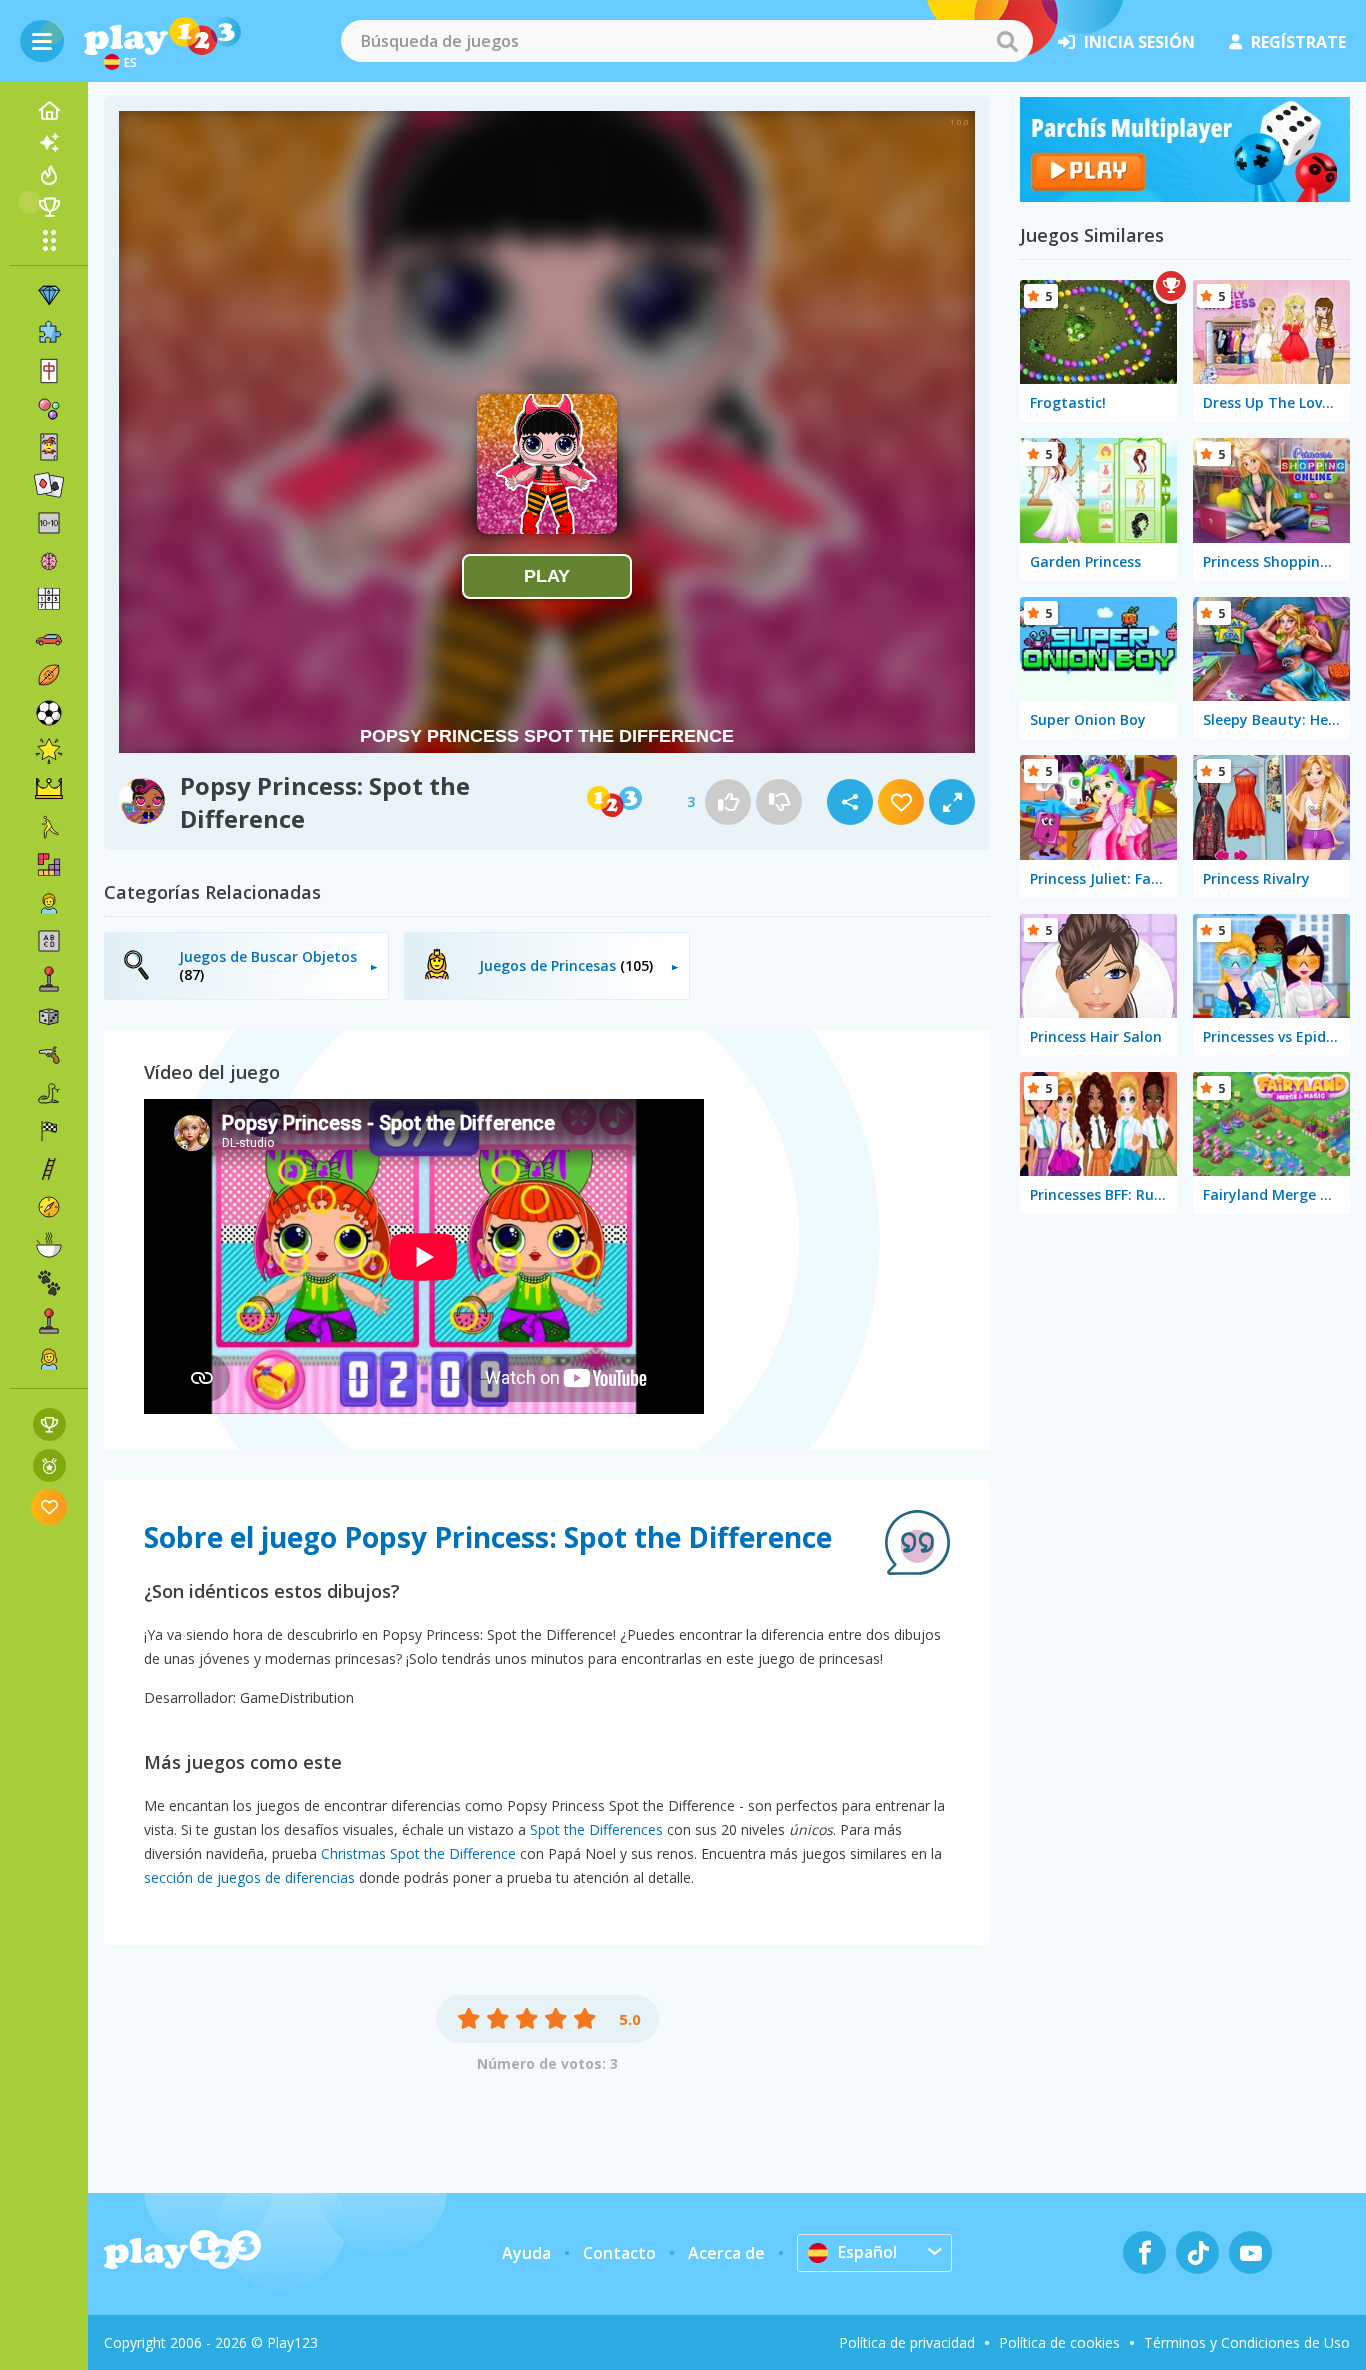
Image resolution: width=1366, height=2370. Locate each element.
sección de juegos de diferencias (249, 1877)
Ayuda (526, 2253)
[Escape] (49, 827)
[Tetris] (49, 865)
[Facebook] (1144, 2252)
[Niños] (49, 903)
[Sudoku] (49, 599)
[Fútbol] (49, 713)
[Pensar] (49, 561)
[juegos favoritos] (49, 1506)
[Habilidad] (49, 1169)
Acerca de (726, 2253)
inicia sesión (1139, 42)
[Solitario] (49, 485)
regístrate (1298, 42)
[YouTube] (1250, 2252)
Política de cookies (1059, 2342)
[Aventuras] (49, 1207)
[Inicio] (49, 111)
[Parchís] (1185, 196)
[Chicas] (49, 1359)
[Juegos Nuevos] (49, 143)
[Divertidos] (49, 751)
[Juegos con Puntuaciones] (49, 1424)
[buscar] (1007, 41)
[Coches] (49, 637)
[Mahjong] (49, 371)
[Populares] (49, 175)
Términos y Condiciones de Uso (1247, 2342)
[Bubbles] (49, 409)
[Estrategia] (49, 789)
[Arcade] (49, 979)
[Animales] (49, 1283)
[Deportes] (49, 675)
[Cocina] (49, 1245)
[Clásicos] (49, 1093)
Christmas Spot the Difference (418, 1853)
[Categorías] (49, 240)
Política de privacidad (907, 2342)
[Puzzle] (49, 333)
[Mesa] (49, 1017)
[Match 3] (49, 295)
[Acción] (49, 1055)
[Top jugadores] (49, 207)
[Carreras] (49, 1131)
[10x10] (49, 523)
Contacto (619, 2253)
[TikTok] (1197, 2252)
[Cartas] (49, 447)
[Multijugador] (49, 1321)
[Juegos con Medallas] (49, 1465)
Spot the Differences (596, 1829)
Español (867, 2252)
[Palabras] (49, 941)
